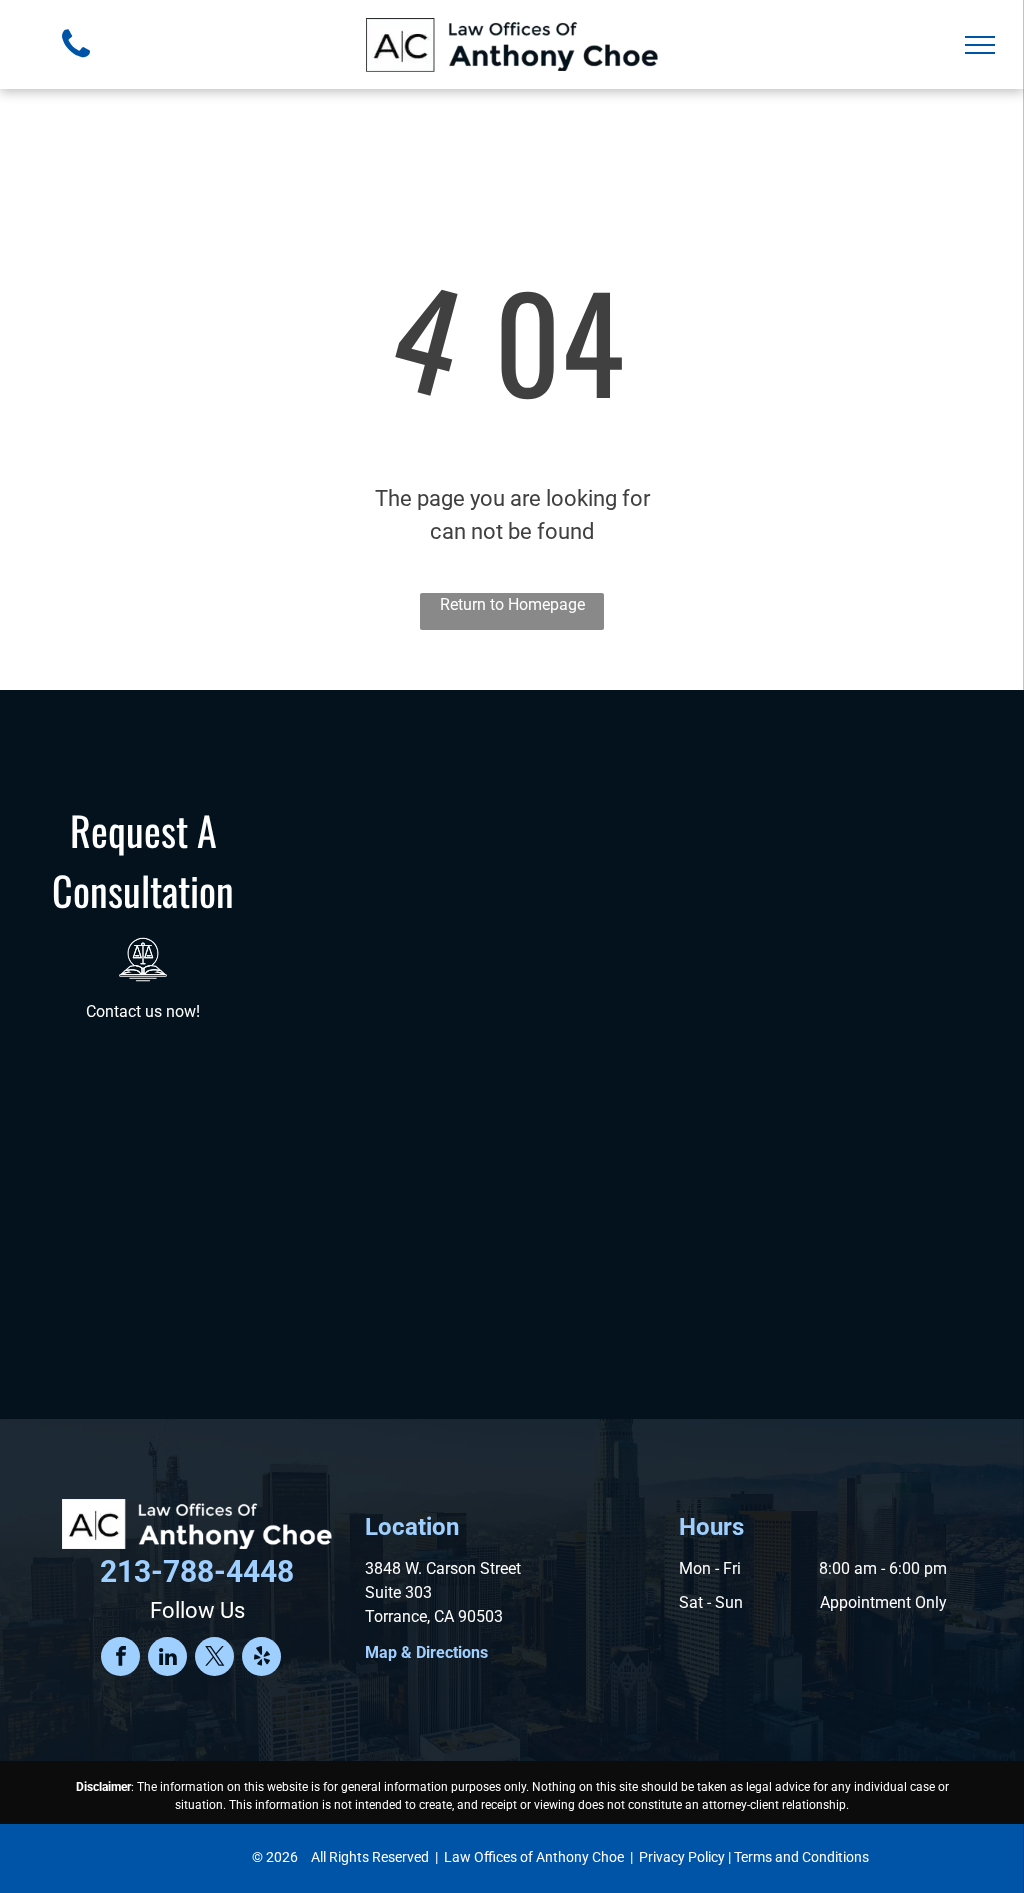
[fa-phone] (76, 62)
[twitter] (214, 1659)
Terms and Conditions (801, 1857)
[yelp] (261, 1659)
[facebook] (120, 1659)
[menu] (980, 45)
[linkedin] (167, 1659)
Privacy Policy (682, 1857)
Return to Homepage (512, 604)
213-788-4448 (197, 1571)
